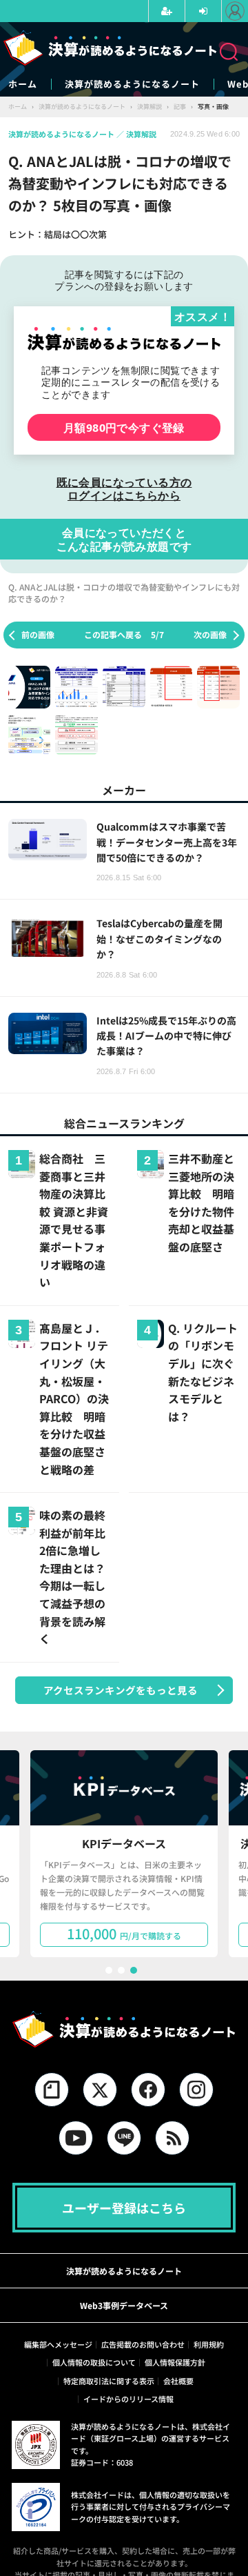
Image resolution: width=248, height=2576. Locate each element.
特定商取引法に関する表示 (109, 2381)
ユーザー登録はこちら (124, 2208)
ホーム (23, 84)
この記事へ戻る (124, 634)
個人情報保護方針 (175, 2362)
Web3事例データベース (124, 2305)
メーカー (124, 790)
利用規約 (209, 2344)
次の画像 (210, 634)
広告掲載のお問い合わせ (143, 2344)
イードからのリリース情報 (128, 2399)
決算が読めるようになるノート (132, 84)
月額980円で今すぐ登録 (124, 427)
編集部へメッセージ (58, 2344)
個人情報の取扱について (94, 2362)
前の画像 (38, 634)
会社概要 (178, 2381)
